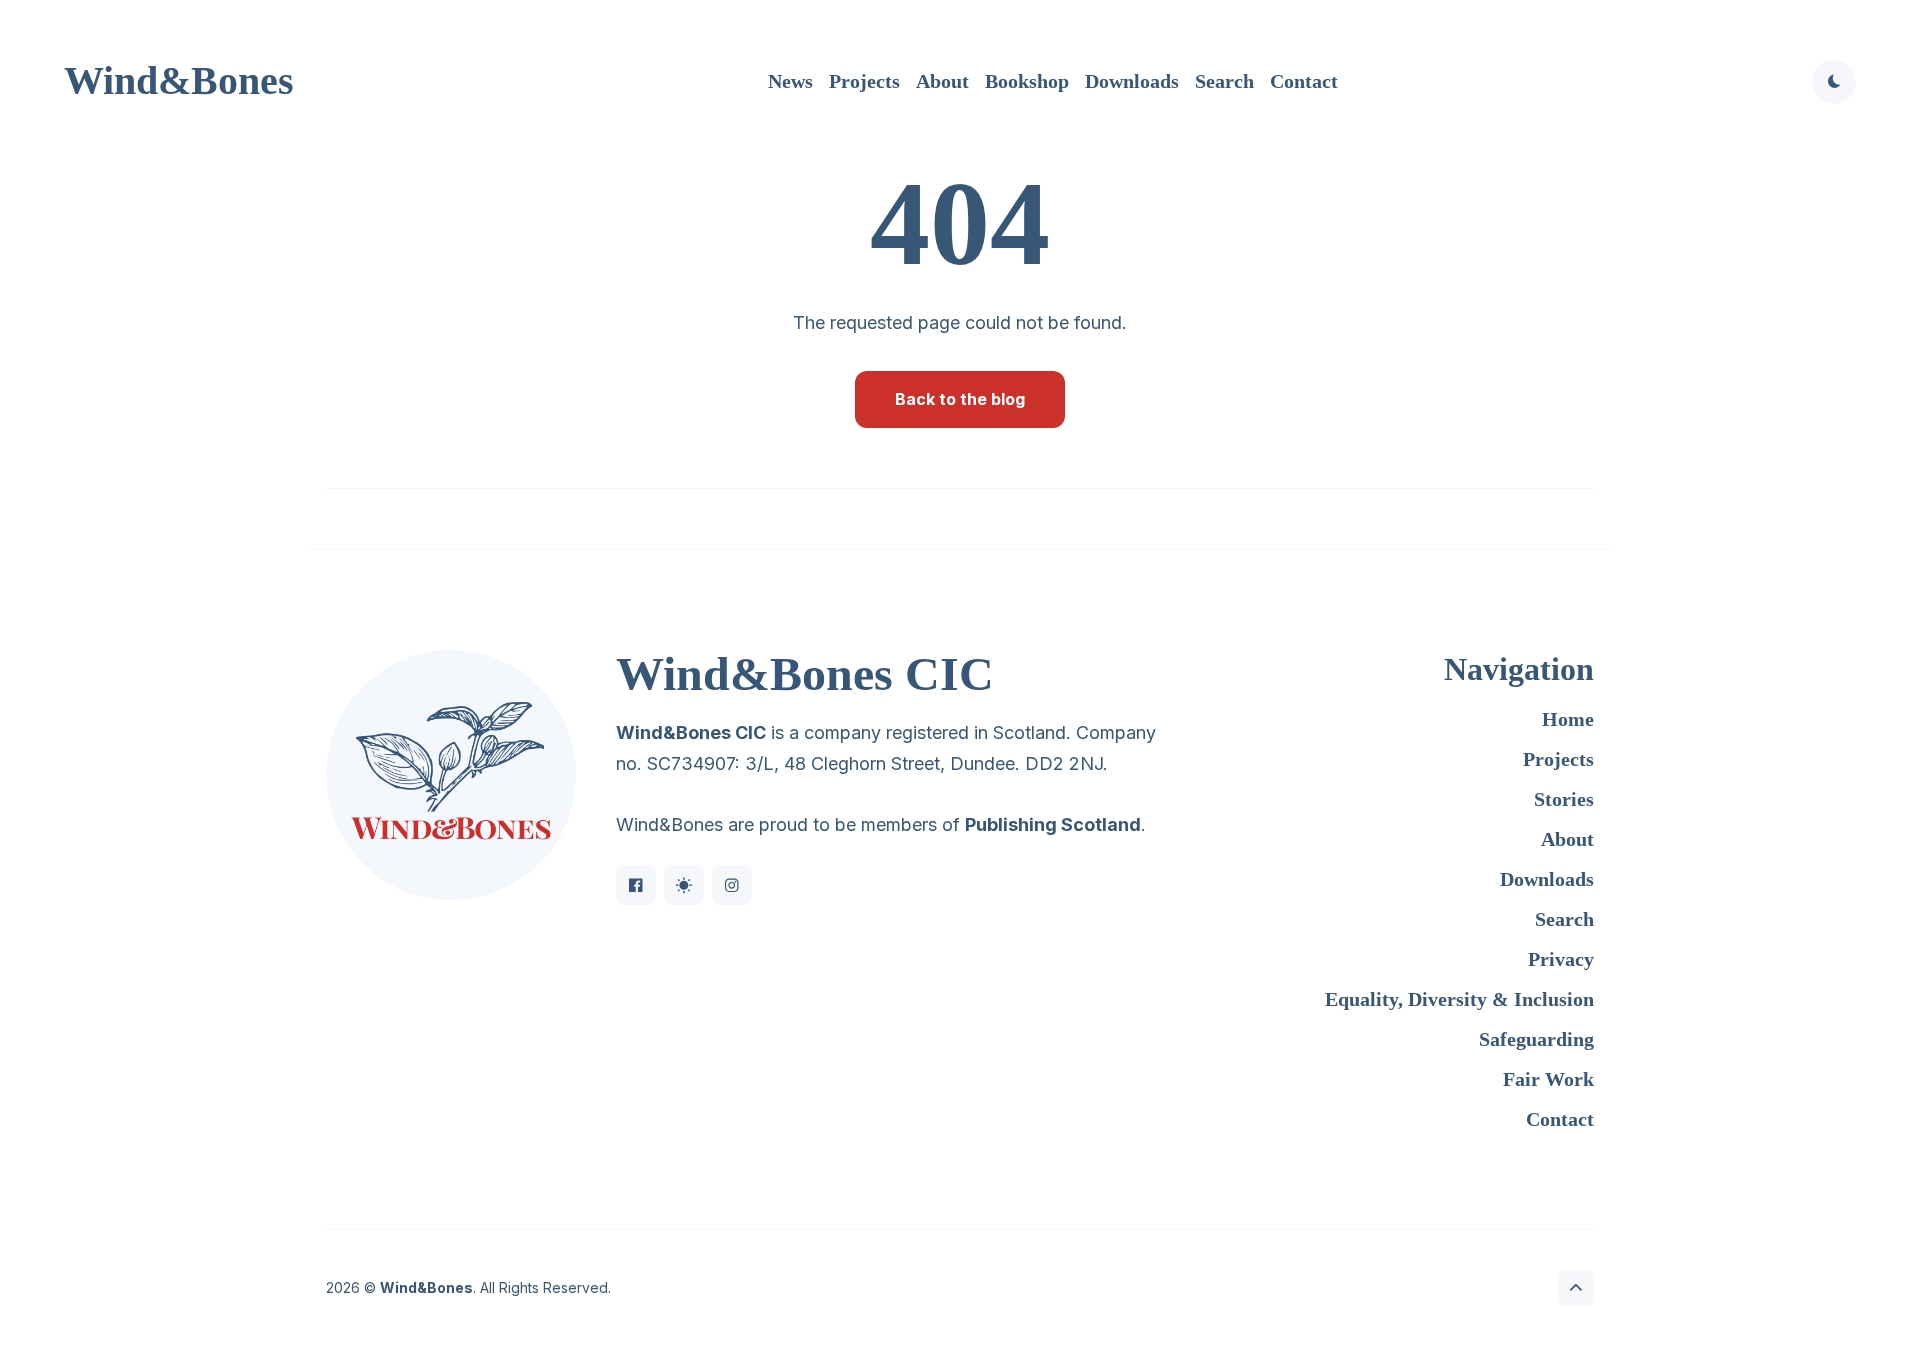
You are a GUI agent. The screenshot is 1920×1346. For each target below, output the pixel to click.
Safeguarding (1536, 1039)
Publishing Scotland (1053, 824)
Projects (864, 81)
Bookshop (1027, 81)
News (790, 81)
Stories (1564, 799)
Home (1568, 719)
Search (1224, 81)
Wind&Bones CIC (691, 732)
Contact (1304, 81)
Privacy (1561, 959)
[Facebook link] (636, 885)
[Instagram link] (732, 885)
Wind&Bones (179, 80)
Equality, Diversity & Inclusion (1459, 999)
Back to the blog (960, 399)
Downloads (1132, 81)
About (942, 81)
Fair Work (1548, 1079)
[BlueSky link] (684, 885)
